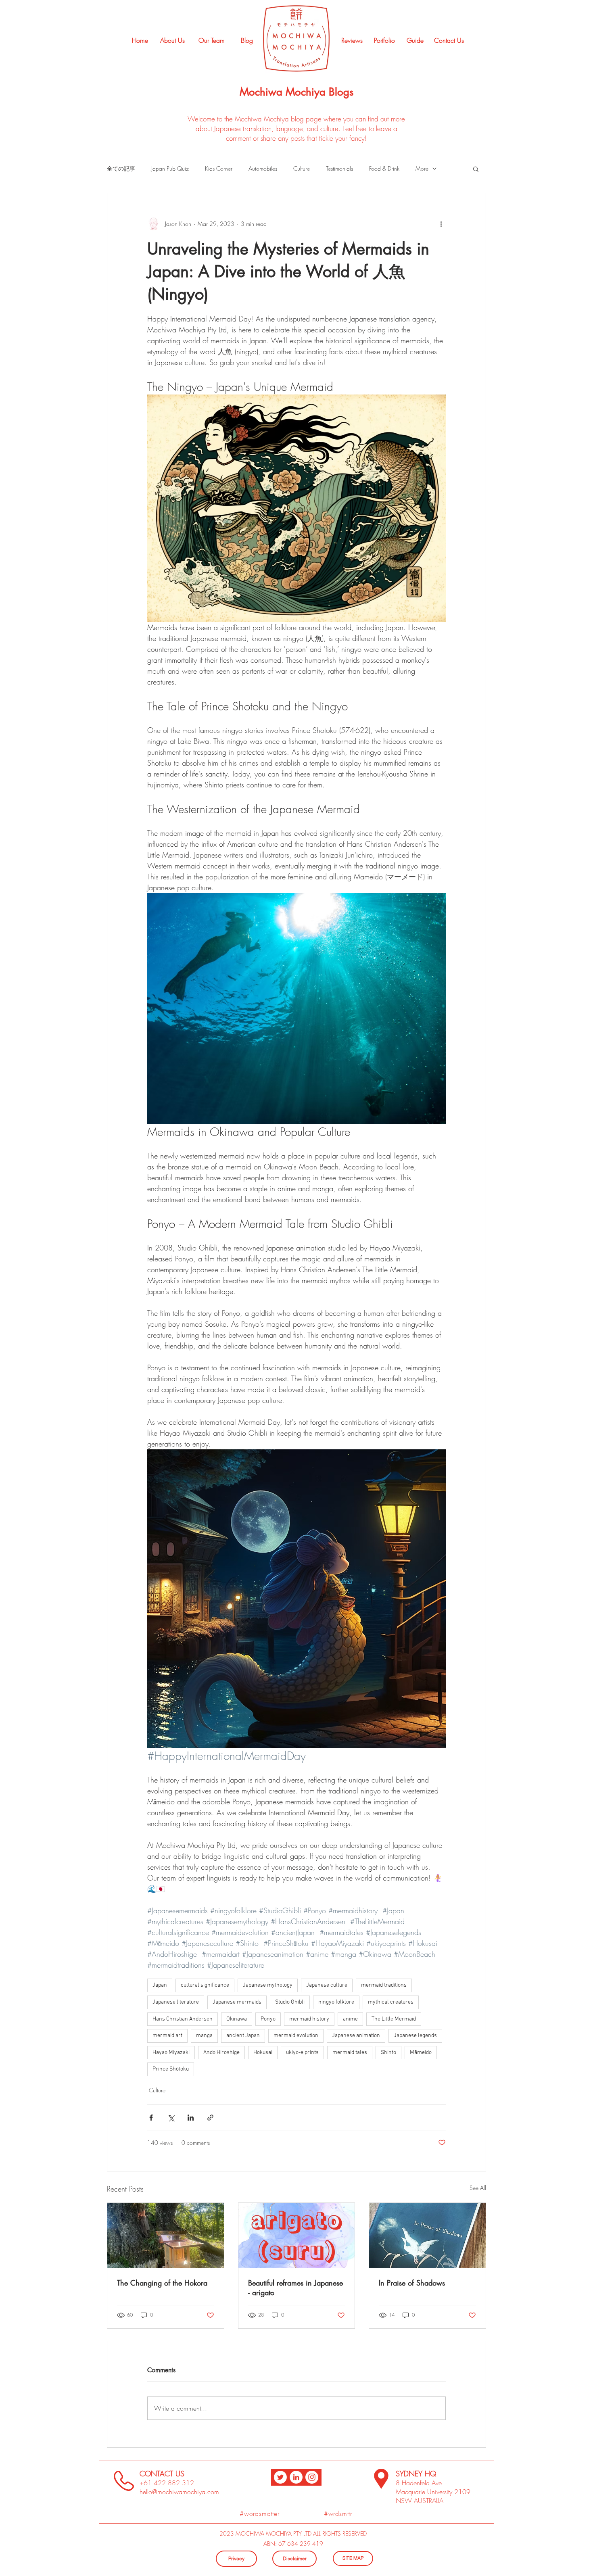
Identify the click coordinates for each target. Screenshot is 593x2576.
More (422, 168)
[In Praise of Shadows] (427, 2236)
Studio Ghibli (290, 2002)
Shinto (388, 2053)
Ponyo (268, 2019)
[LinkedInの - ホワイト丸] (296, 2477)
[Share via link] (210, 2118)
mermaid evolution (296, 2036)
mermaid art (167, 2036)
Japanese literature (176, 2002)
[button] (476, 169)
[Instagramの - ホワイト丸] (312, 2477)
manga (204, 2036)
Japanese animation (356, 2036)
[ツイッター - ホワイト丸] (280, 2477)
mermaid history (309, 2019)
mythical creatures (391, 2002)
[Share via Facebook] (151, 2118)
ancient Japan (243, 2036)
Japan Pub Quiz (170, 168)
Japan (160, 1985)
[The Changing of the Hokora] (166, 2236)
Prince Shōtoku (171, 2069)
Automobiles (263, 168)
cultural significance (205, 1985)
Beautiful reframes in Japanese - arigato (295, 2288)
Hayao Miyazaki (171, 2053)
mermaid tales (350, 2053)
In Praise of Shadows (412, 2283)
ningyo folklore (336, 2002)
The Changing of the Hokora (162, 2283)
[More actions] (441, 224)
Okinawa (237, 2019)
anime (350, 2019)
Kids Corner (219, 168)
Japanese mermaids (237, 2002)
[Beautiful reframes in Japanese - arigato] (297, 2236)
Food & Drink (384, 168)
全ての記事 (121, 168)
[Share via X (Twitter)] (171, 2118)
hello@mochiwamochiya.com (179, 2492)
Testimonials (339, 168)
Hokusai (263, 2053)
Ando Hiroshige (221, 2053)
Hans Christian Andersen (183, 2019)
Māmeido (421, 2053)
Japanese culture (327, 1985)
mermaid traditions (384, 1985)
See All (478, 2188)
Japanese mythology (268, 1985)
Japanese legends (415, 2036)
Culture (302, 168)
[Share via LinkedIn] (191, 2118)
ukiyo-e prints (302, 2053)
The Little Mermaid (394, 2019)
